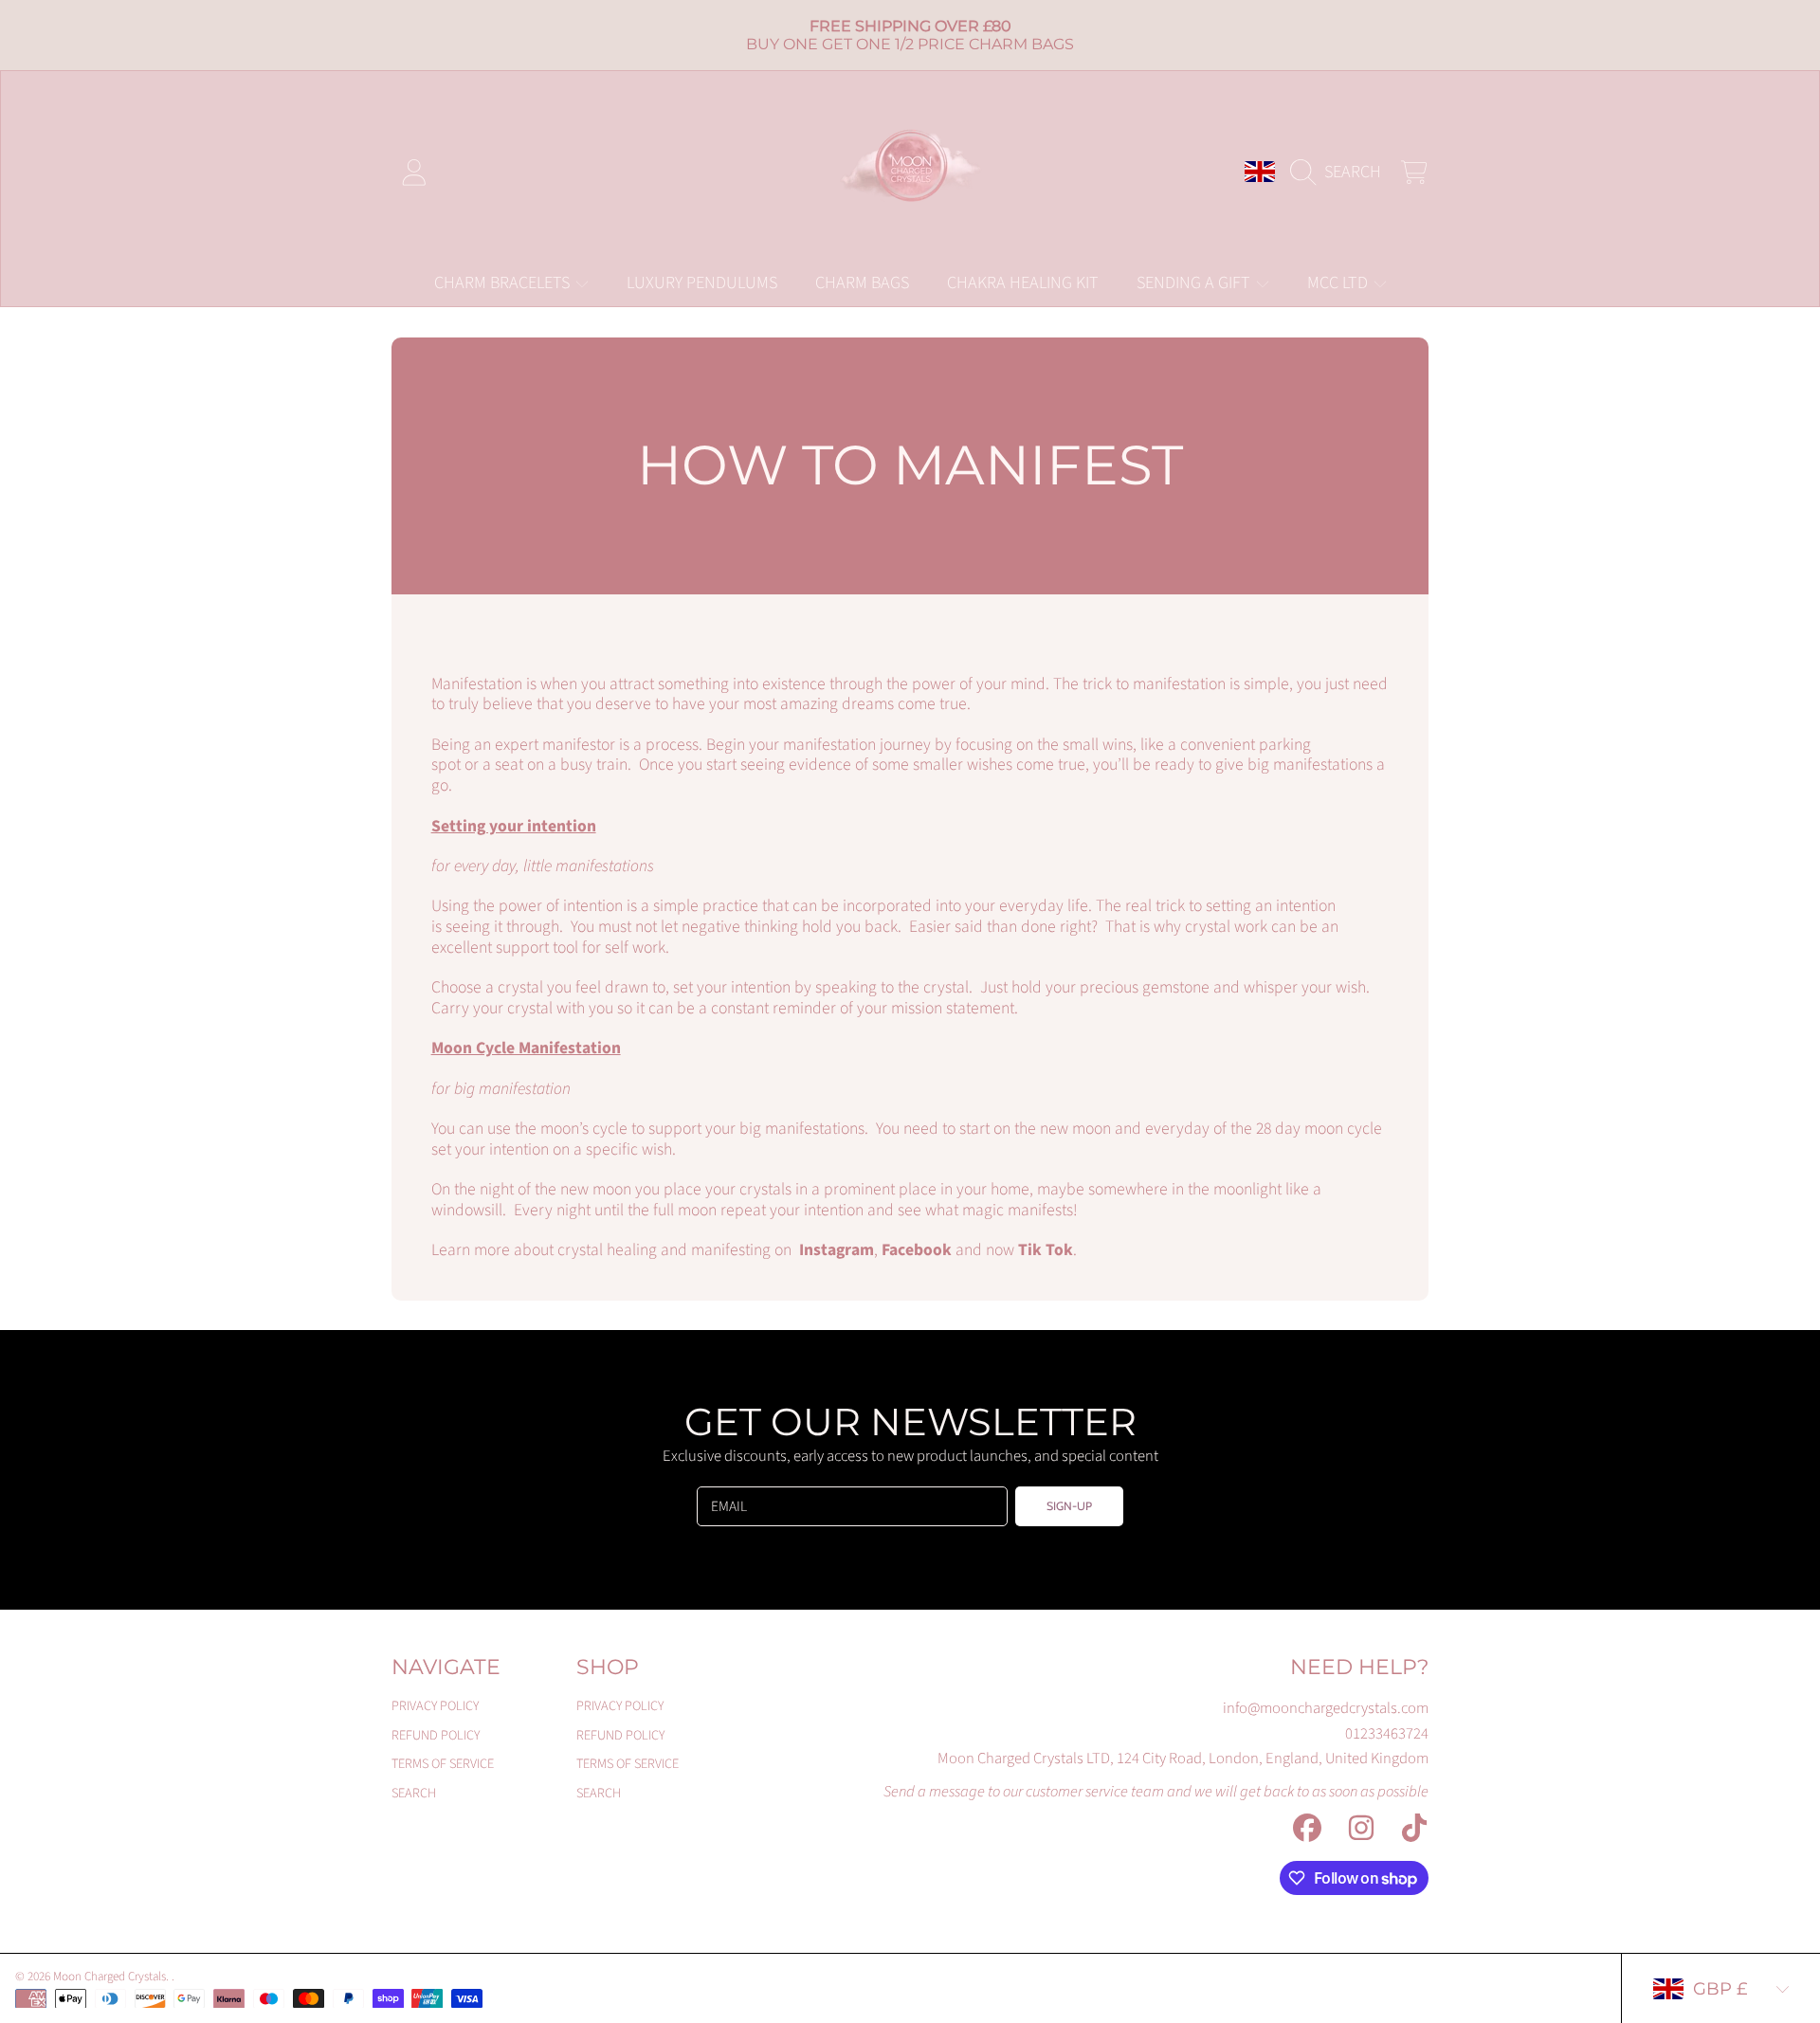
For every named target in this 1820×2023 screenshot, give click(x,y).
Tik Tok (1046, 1250)
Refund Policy (436, 1735)
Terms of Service (443, 1764)
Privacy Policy (435, 1706)
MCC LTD (1339, 282)
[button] (1340, 172)
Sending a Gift (1195, 282)
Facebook (917, 1250)
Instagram (837, 1250)
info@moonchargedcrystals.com (1326, 1708)
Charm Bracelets (504, 282)
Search (414, 1793)
